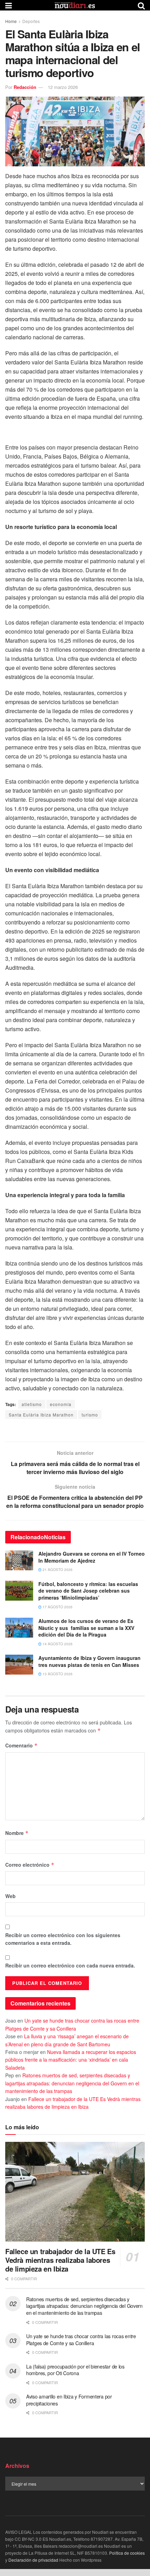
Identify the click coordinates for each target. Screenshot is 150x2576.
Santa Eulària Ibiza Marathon (41, 1415)
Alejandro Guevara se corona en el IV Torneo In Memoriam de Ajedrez (92, 1557)
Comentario (21, 1745)
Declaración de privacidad (33, 2560)
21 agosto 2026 (57, 1570)
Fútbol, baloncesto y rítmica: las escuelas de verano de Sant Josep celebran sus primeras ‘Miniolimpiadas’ (88, 1591)
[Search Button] (141, 5)
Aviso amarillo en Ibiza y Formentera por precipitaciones (69, 2400)
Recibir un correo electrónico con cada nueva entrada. (70, 1965)
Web (10, 1896)
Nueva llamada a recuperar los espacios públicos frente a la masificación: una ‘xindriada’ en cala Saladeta (71, 2060)
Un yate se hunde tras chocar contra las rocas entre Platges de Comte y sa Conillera (81, 2340)
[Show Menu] (9, 5)
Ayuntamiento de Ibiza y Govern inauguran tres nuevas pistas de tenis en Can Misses (89, 1661)
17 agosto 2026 (57, 1607)
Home (11, 21)
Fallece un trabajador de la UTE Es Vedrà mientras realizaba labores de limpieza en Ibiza (60, 2260)
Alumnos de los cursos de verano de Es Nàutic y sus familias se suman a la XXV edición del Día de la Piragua (86, 1628)
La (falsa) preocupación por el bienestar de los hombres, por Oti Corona (75, 2370)
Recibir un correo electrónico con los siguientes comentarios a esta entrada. (63, 1939)
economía (61, 1404)
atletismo (32, 1404)
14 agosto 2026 (57, 1644)
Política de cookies (127, 2553)
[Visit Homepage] (75, 5)
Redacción (25, 87)
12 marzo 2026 (63, 87)
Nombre (17, 1833)
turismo (90, 1415)
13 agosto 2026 (57, 1674)
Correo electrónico (30, 1865)
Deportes (31, 21)
